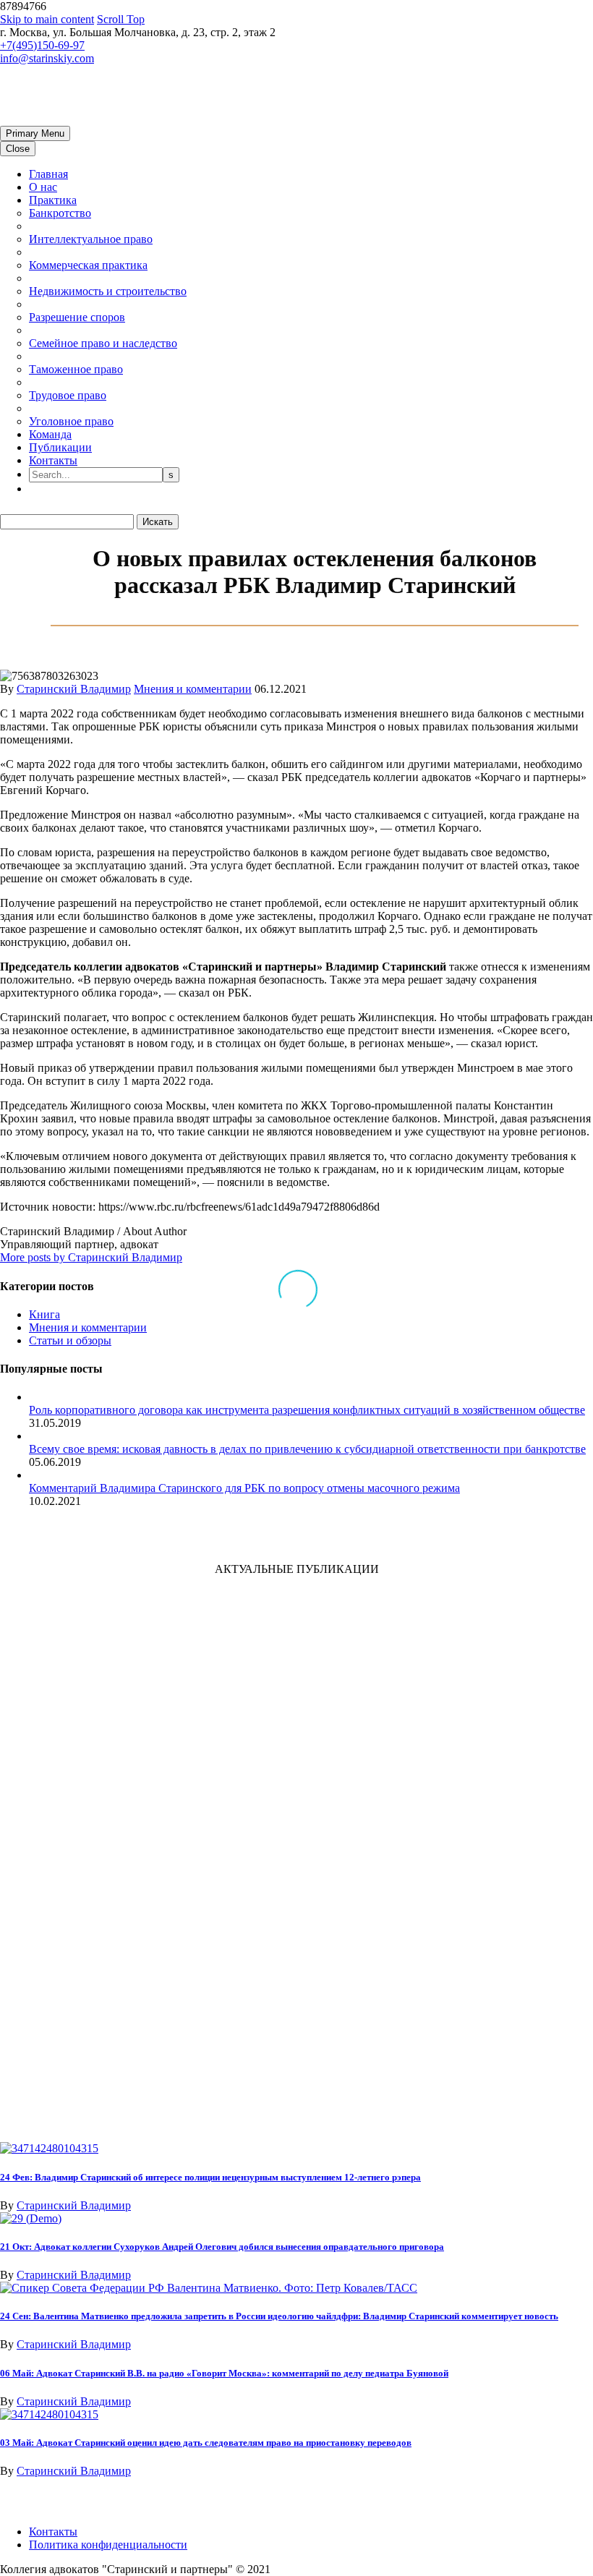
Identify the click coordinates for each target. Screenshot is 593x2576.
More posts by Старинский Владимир (91, 1257)
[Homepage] (108, 119)
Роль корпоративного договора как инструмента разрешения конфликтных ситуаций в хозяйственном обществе (307, 1410)
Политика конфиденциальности (108, 2545)
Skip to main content (47, 19)
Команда (50, 434)
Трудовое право (68, 395)
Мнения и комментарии (193, 689)
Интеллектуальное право (91, 239)
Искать (158, 522)
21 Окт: (222, 2247)
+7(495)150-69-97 (42, 45)
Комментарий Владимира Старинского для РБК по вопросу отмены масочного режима (244, 1488)
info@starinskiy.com (47, 58)
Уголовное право (71, 421)
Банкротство (60, 213)
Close (18, 149)
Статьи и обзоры (70, 1340)
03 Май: (206, 2443)
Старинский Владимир (74, 689)
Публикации (60, 447)
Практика (53, 200)
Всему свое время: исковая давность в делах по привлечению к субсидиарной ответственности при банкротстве (307, 1449)
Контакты (53, 460)
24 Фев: (210, 2177)
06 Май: (224, 2373)
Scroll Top (121, 19)
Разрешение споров (77, 317)
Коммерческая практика (88, 265)
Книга (44, 1314)
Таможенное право (76, 369)
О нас (43, 187)
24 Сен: (279, 2316)
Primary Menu (35, 133)
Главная (48, 174)
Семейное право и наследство (103, 343)
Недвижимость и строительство (108, 291)
